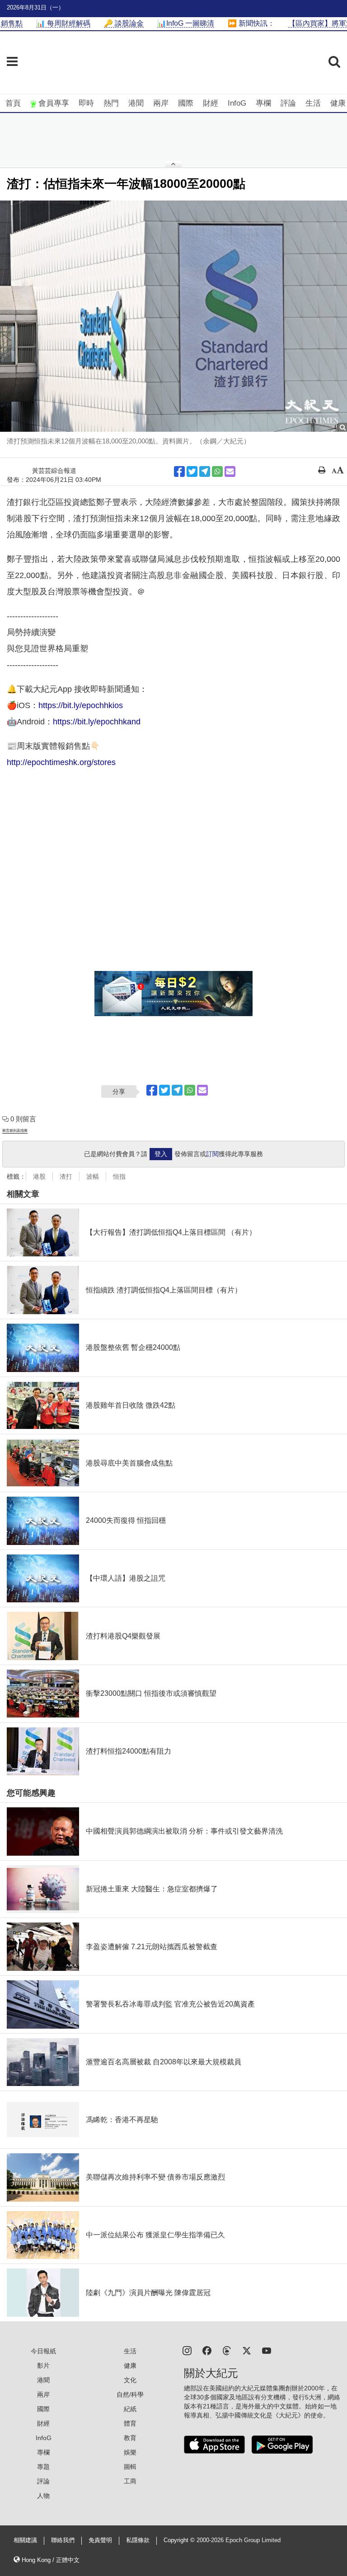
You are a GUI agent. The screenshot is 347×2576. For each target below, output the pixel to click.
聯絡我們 (63, 2540)
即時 (86, 103)
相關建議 (25, 2540)
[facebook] (207, 2350)
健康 (338, 103)
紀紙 (130, 2409)
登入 (161, 1154)
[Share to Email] (230, 471)
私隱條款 (138, 2540)
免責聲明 (100, 2540)
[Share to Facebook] (179, 471)
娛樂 (130, 2452)
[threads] (227, 2350)
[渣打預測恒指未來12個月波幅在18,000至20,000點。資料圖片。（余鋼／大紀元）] (173, 316)
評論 (288, 103)
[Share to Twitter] (192, 471)
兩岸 (161, 103)
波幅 (93, 1176)
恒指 (119, 1176)
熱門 (111, 103)
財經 (211, 103)
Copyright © (180, 2540)
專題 (43, 2467)
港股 (39, 1176)
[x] (247, 2350)
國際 (186, 103)
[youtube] (267, 2350)
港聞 (136, 103)
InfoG (237, 103)
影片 (43, 2366)
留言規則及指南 (15, 1131)
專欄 (263, 103)
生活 (313, 103)
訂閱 (212, 1154)
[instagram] (187, 2350)
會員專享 (54, 103)
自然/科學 (130, 2394)
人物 (43, 2496)
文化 (130, 2380)
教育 (130, 2438)
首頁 (13, 103)
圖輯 (130, 2467)
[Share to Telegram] (205, 471)
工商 (130, 2481)
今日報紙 (43, 2351)
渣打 (66, 1176)
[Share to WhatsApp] (217, 471)
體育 (130, 2423)
